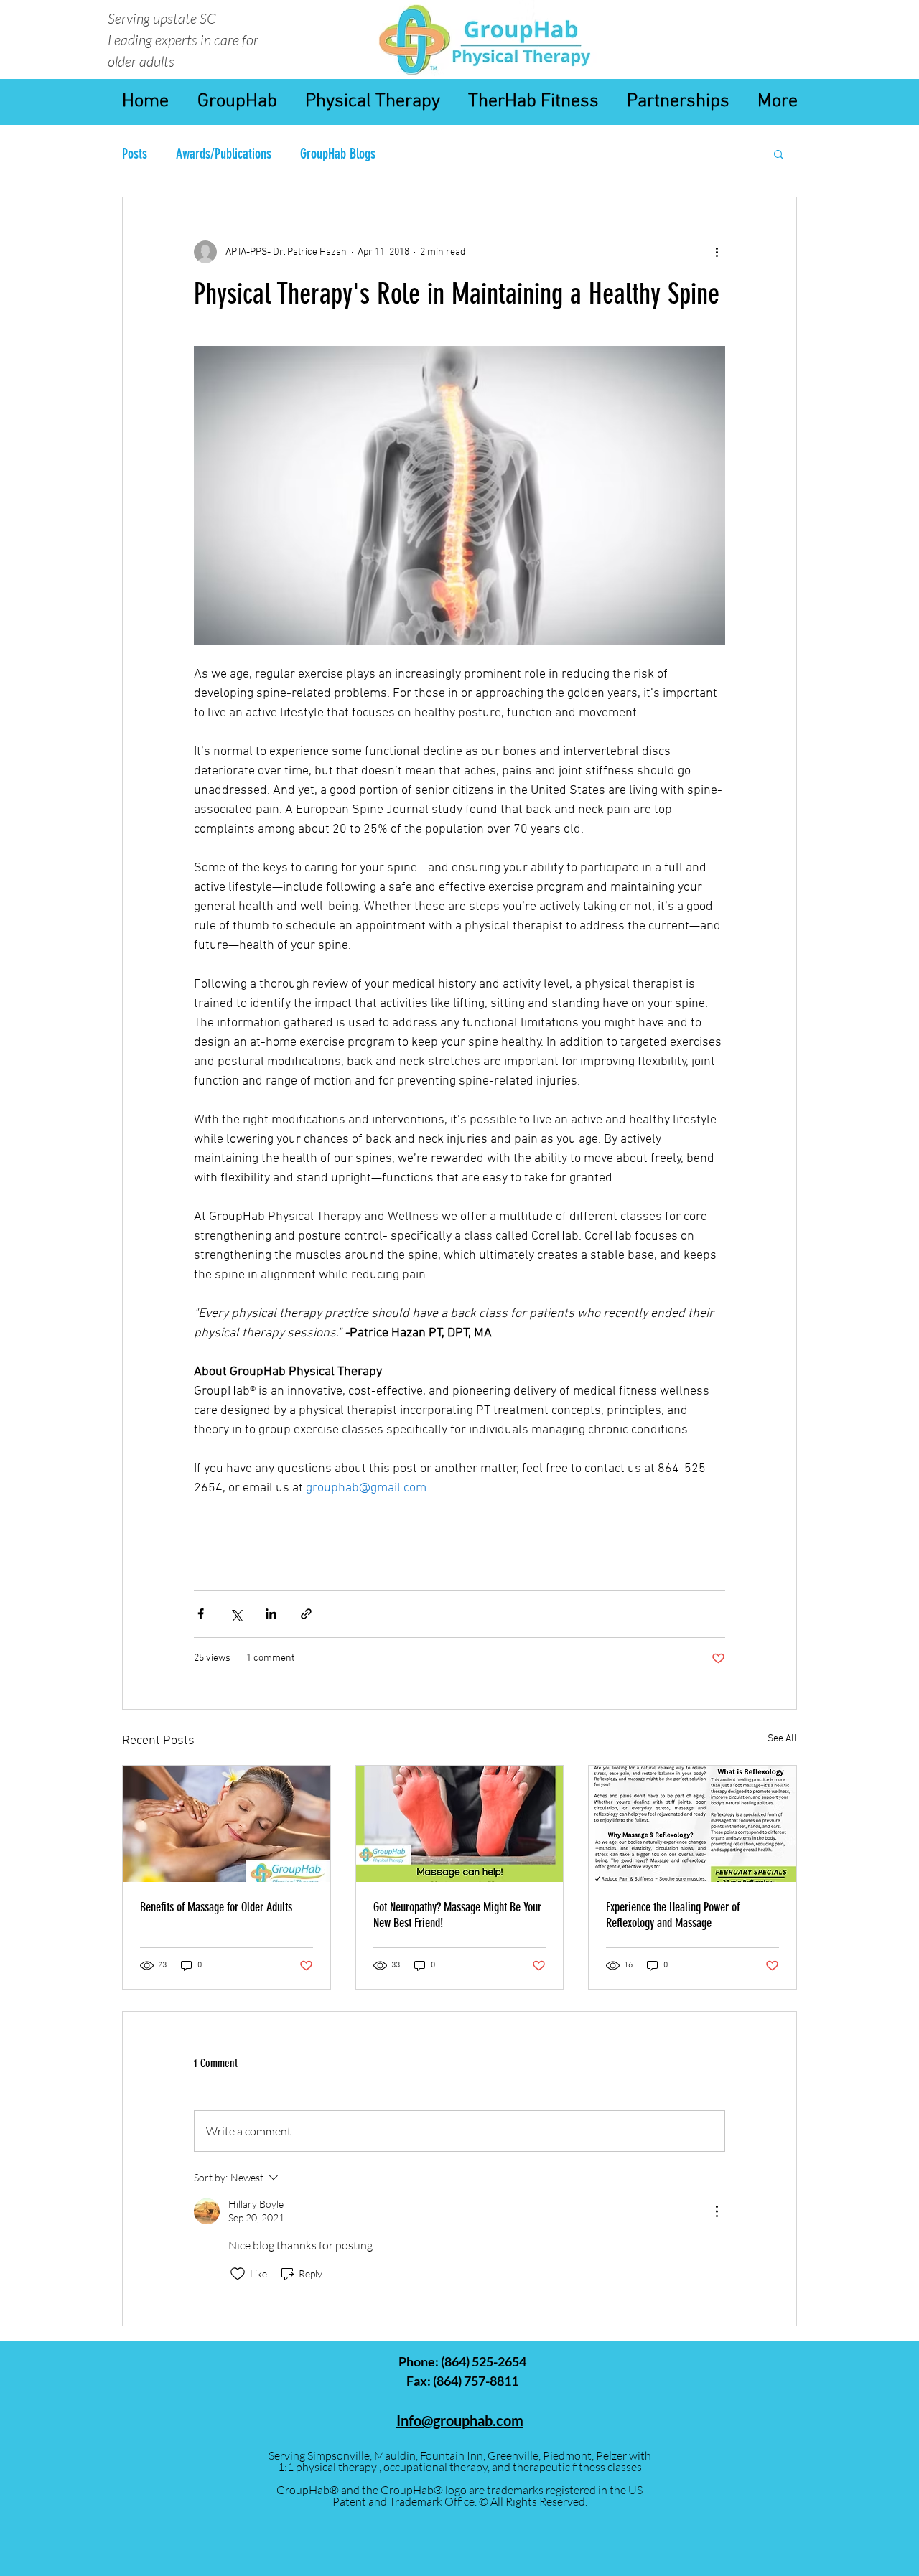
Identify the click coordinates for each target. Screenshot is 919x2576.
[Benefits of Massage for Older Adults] (227, 1824)
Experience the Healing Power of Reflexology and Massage (673, 1915)
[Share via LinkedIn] (271, 1614)
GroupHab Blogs (338, 154)
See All (782, 1739)
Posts (135, 154)
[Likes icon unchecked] (238, 2274)
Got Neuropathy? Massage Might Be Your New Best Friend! (457, 1915)
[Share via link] (306, 1614)
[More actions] (717, 252)
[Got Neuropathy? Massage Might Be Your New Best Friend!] (460, 1824)
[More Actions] (717, 2211)
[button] (779, 154)
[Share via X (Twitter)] (236, 1614)
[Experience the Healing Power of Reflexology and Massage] (692, 1824)
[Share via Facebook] (201, 1614)
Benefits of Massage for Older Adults (216, 1907)
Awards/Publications (224, 154)
